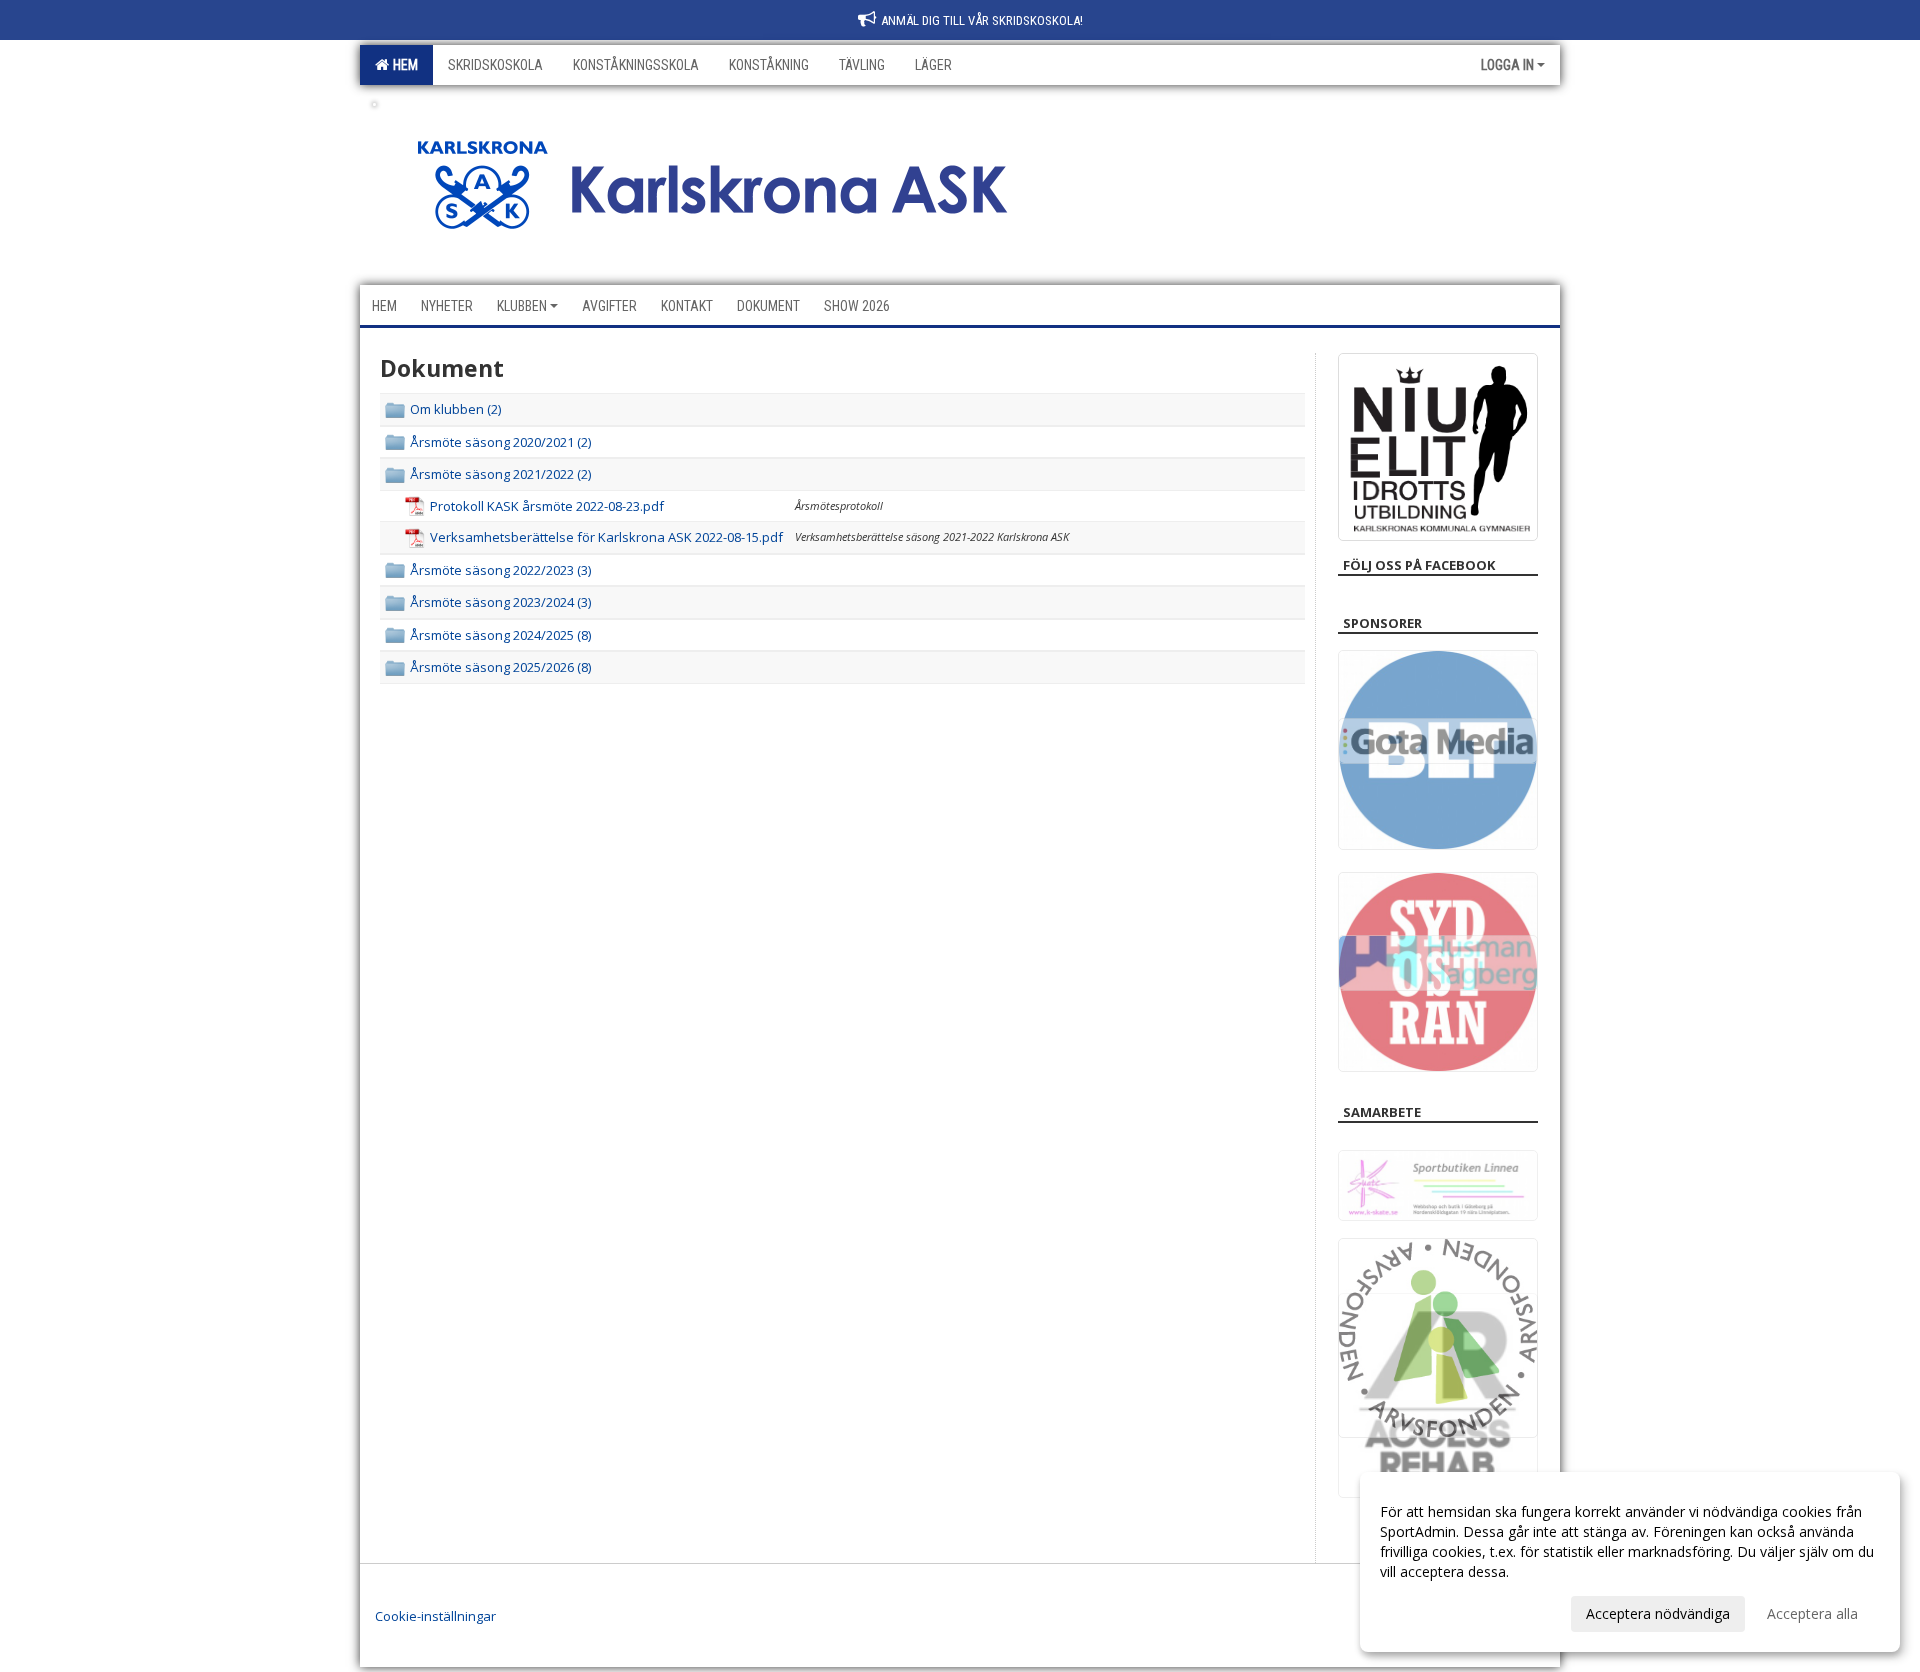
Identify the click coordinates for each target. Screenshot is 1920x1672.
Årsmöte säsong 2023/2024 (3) (500, 602)
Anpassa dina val (1434, 1611)
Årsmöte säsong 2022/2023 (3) (500, 570)
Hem (402, 65)
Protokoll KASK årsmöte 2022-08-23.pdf (547, 506)
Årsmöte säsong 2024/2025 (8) (500, 635)
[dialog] (1630, 1562)
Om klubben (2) (455, 409)
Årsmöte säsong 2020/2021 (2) (500, 442)
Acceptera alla (1812, 1613)
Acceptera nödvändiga (1658, 1613)
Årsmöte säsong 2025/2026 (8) (500, 667)
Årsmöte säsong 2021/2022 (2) (500, 474)
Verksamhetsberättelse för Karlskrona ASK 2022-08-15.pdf (606, 537)
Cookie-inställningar (435, 1616)
